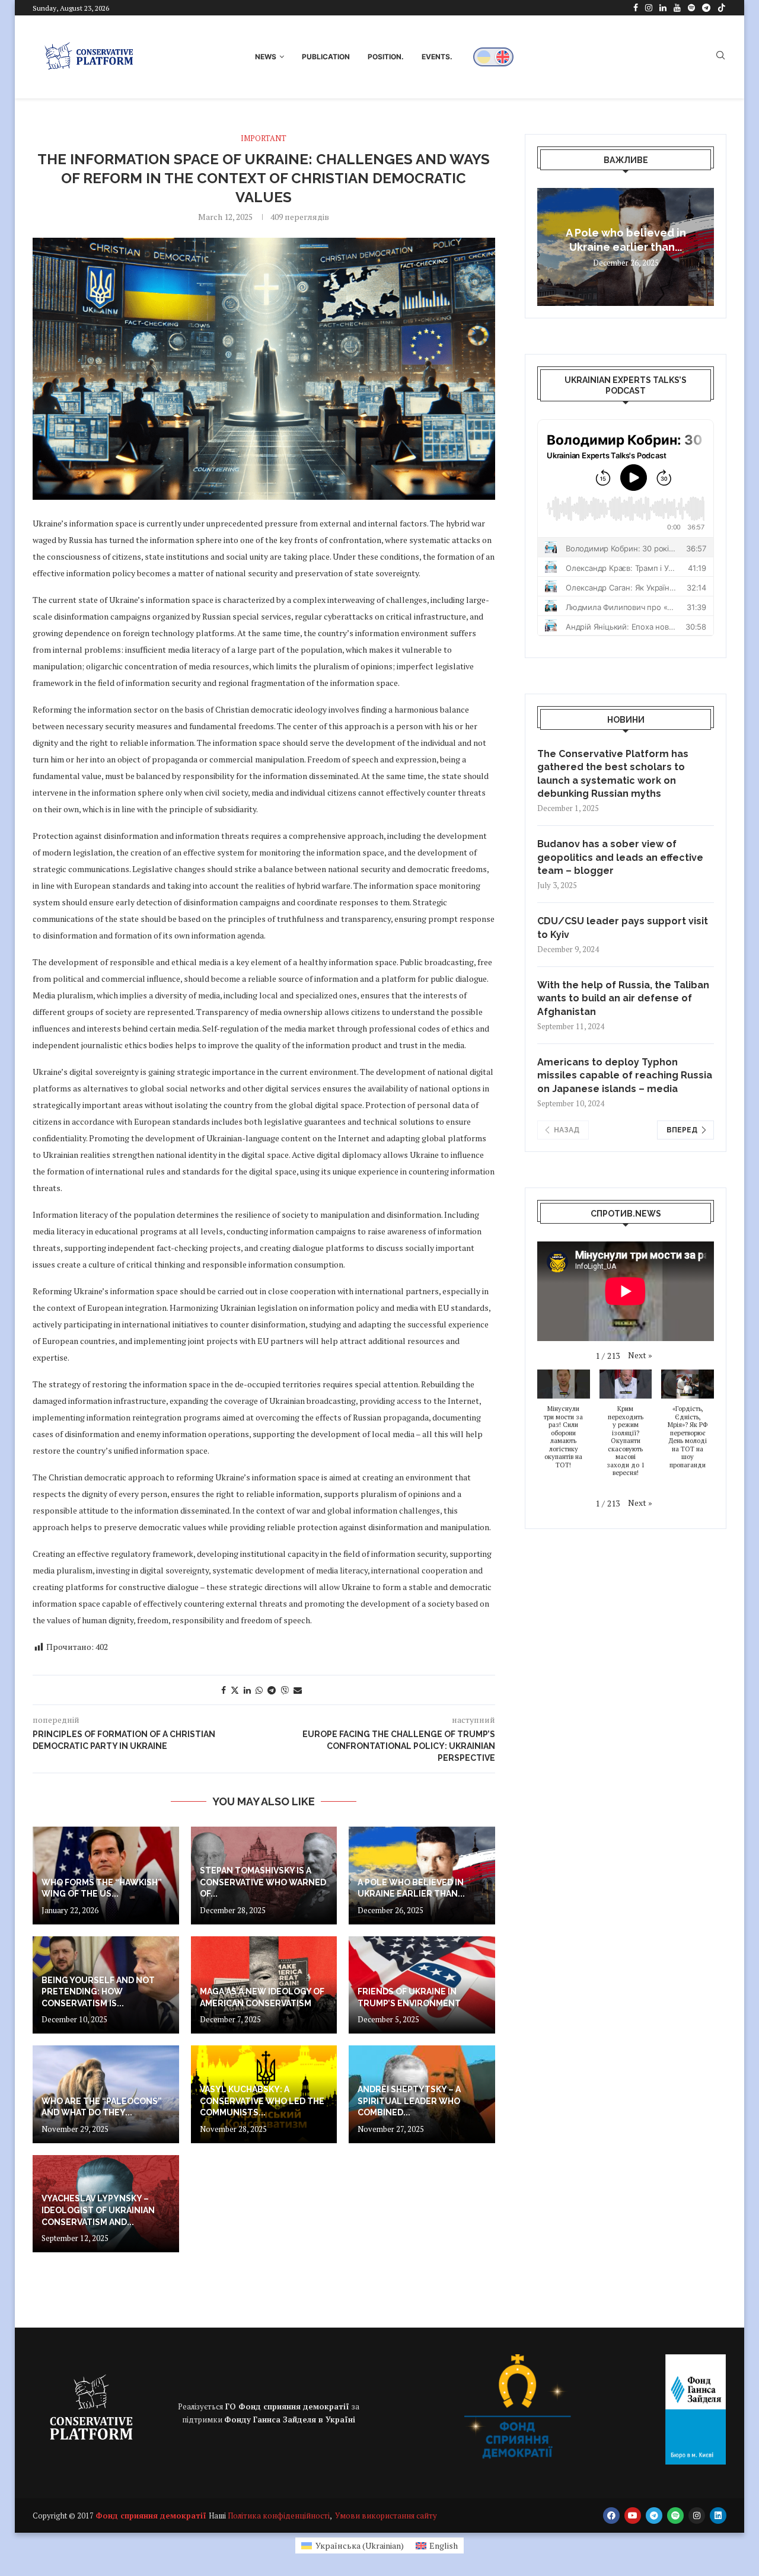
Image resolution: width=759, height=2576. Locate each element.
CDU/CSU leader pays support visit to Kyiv (623, 928)
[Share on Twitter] (235, 1690)
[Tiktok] (722, 8)
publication (326, 57)
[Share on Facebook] (224, 1690)
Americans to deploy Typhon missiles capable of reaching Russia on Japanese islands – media (625, 1075)
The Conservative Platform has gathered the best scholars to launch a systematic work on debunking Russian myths (613, 774)
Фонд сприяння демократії (152, 2516)
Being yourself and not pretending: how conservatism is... (98, 1992)
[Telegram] (706, 8)
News (266, 57)
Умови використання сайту (386, 2516)
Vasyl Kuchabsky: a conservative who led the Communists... (262, 2101)
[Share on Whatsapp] (259, 1690)
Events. (437, 57)
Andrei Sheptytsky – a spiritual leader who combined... (409, 2101)
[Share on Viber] (285, 1690)
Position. (386, 57)
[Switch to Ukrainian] (484, 57)
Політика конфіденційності (279, 2516)
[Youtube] (677, 8)
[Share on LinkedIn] (247, 1690)
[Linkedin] (663, 8)
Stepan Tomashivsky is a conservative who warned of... (263, 1882)
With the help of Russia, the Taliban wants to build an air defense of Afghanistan (623, 998)
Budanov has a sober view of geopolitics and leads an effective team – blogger (620, 857)
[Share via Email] (298, 1690)
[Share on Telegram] (272, 1690)
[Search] (720, 57)
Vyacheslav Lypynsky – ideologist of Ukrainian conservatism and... (98, 2210)
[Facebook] (636, 8)
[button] (548, 247)
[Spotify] (691, 8)
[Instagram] (649, 8)
